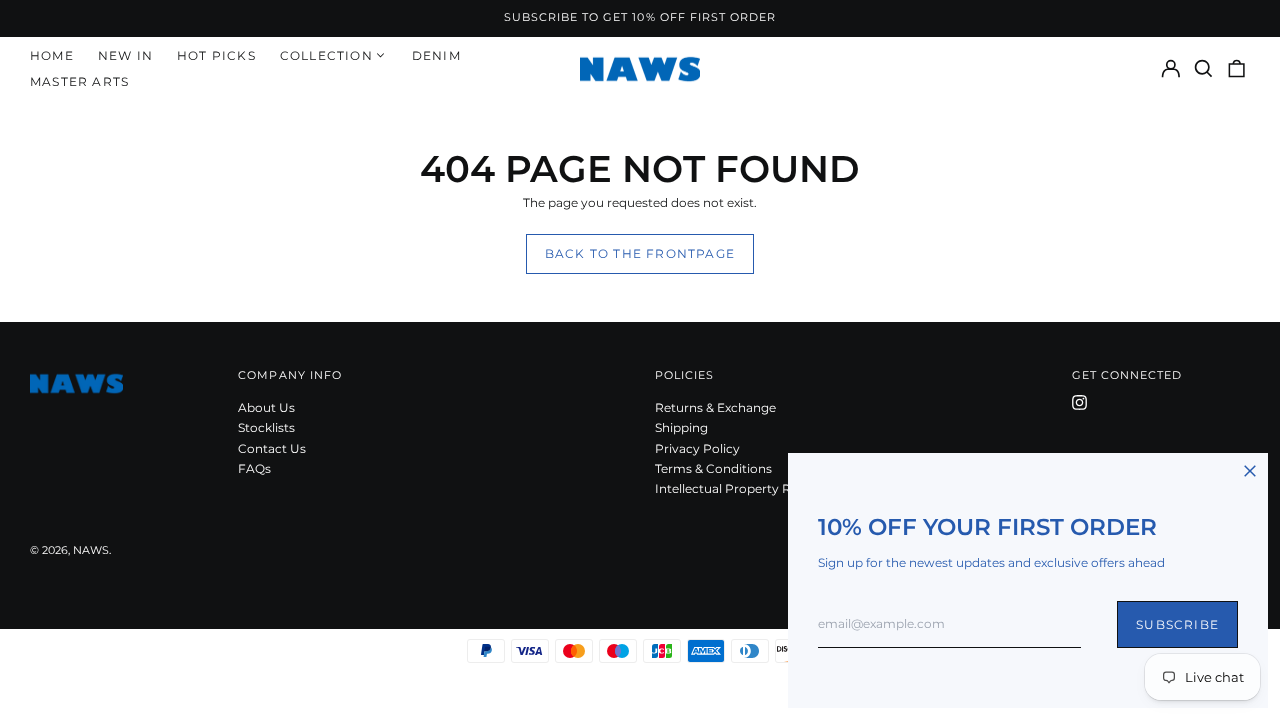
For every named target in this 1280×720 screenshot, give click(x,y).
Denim (436, 55)
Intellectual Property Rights (738, 488)
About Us (266, 407)
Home (52, 55)
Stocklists (266, 427)
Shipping (681, 427)
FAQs (254, 468)
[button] (1203, 68)
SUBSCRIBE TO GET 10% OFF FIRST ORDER (640, 17)
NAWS (91, 550)
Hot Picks (216, 55)
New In (125, 55)
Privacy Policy (697, 448)
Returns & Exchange (715, 407)
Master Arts (79, 81)
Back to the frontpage (640, 253)
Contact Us (272, 448)
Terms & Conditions (713, 468)
